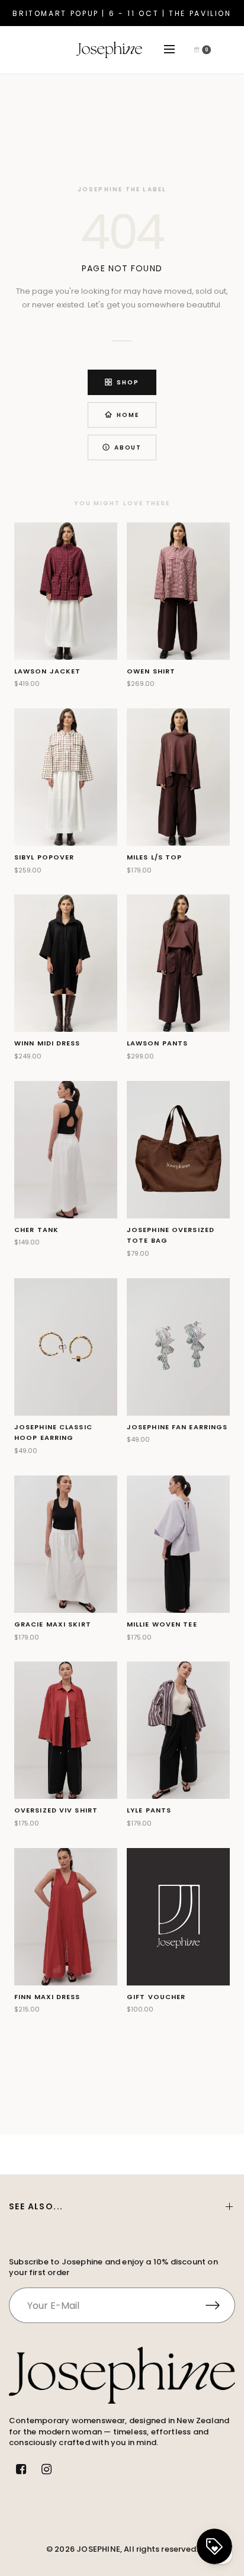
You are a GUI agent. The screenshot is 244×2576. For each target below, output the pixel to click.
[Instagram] (46, 2469)
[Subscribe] (220, 2305)
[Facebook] (21, 2469)
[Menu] (177, 50)
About (128, 447)
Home (128, 415)
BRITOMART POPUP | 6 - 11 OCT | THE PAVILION (122, 13)
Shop (128, 382)
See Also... (36, 2206)
